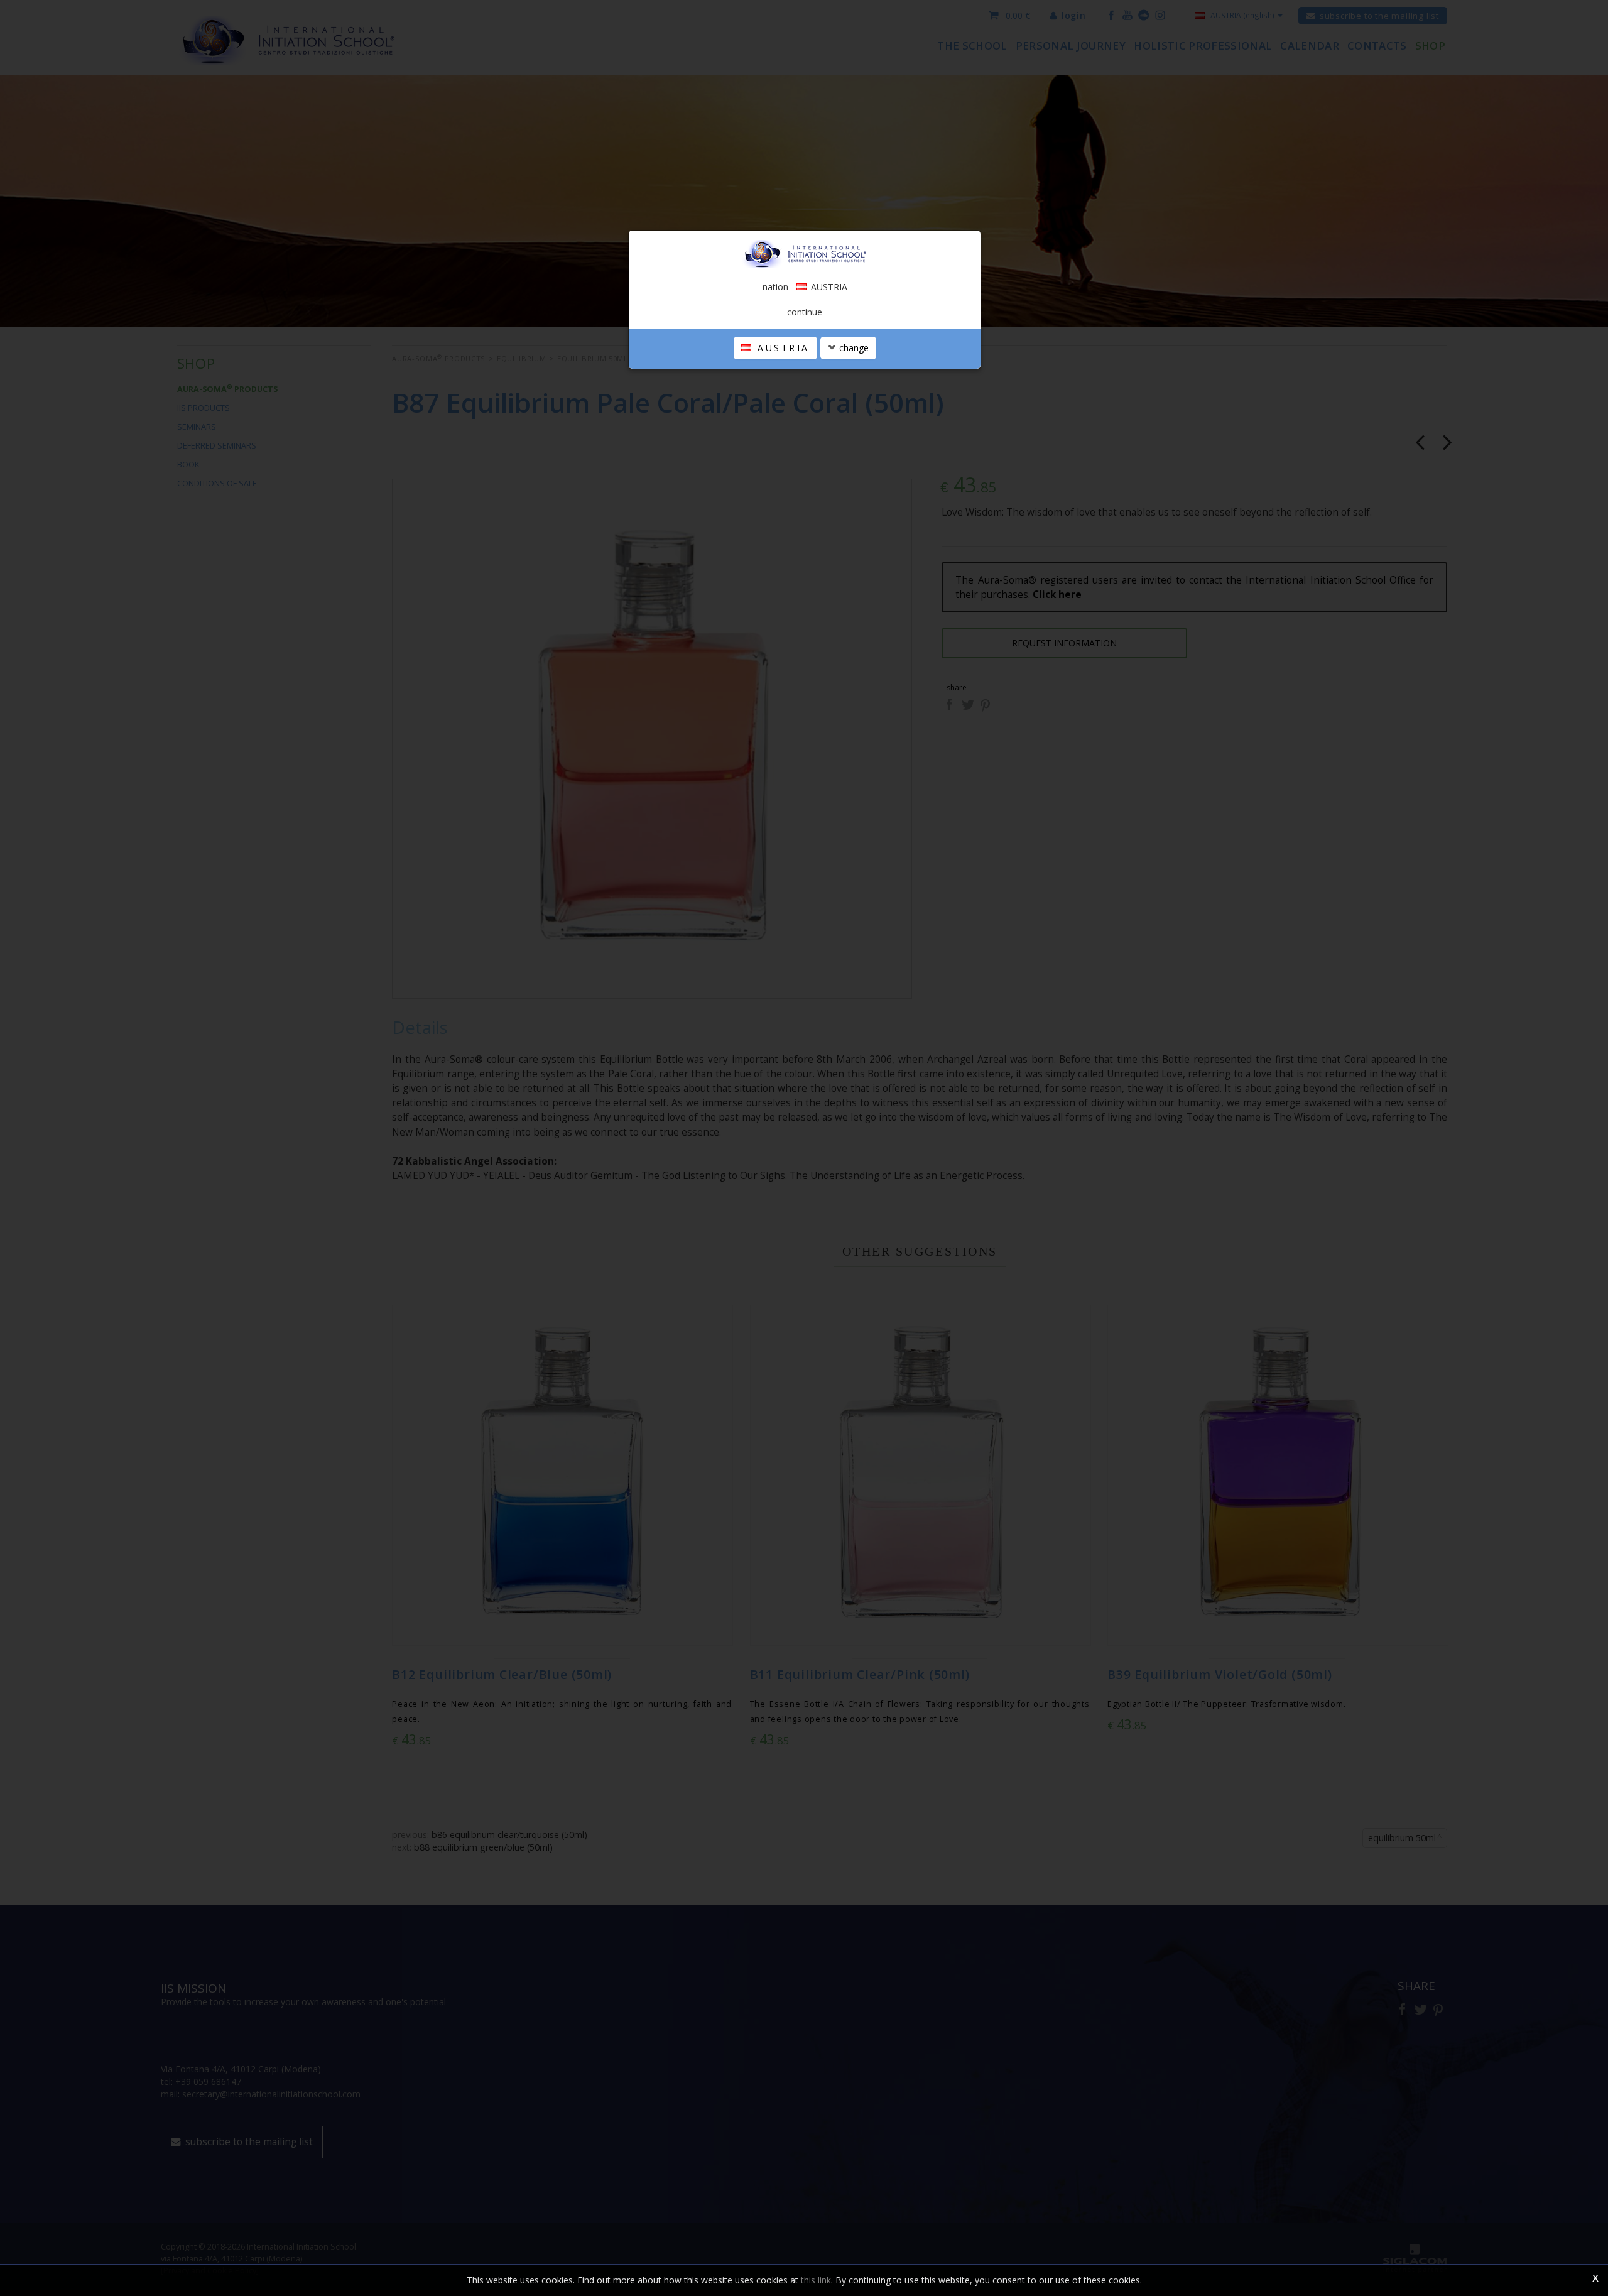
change (853, 348)
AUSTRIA (781, 348)
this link (816, 2280)
